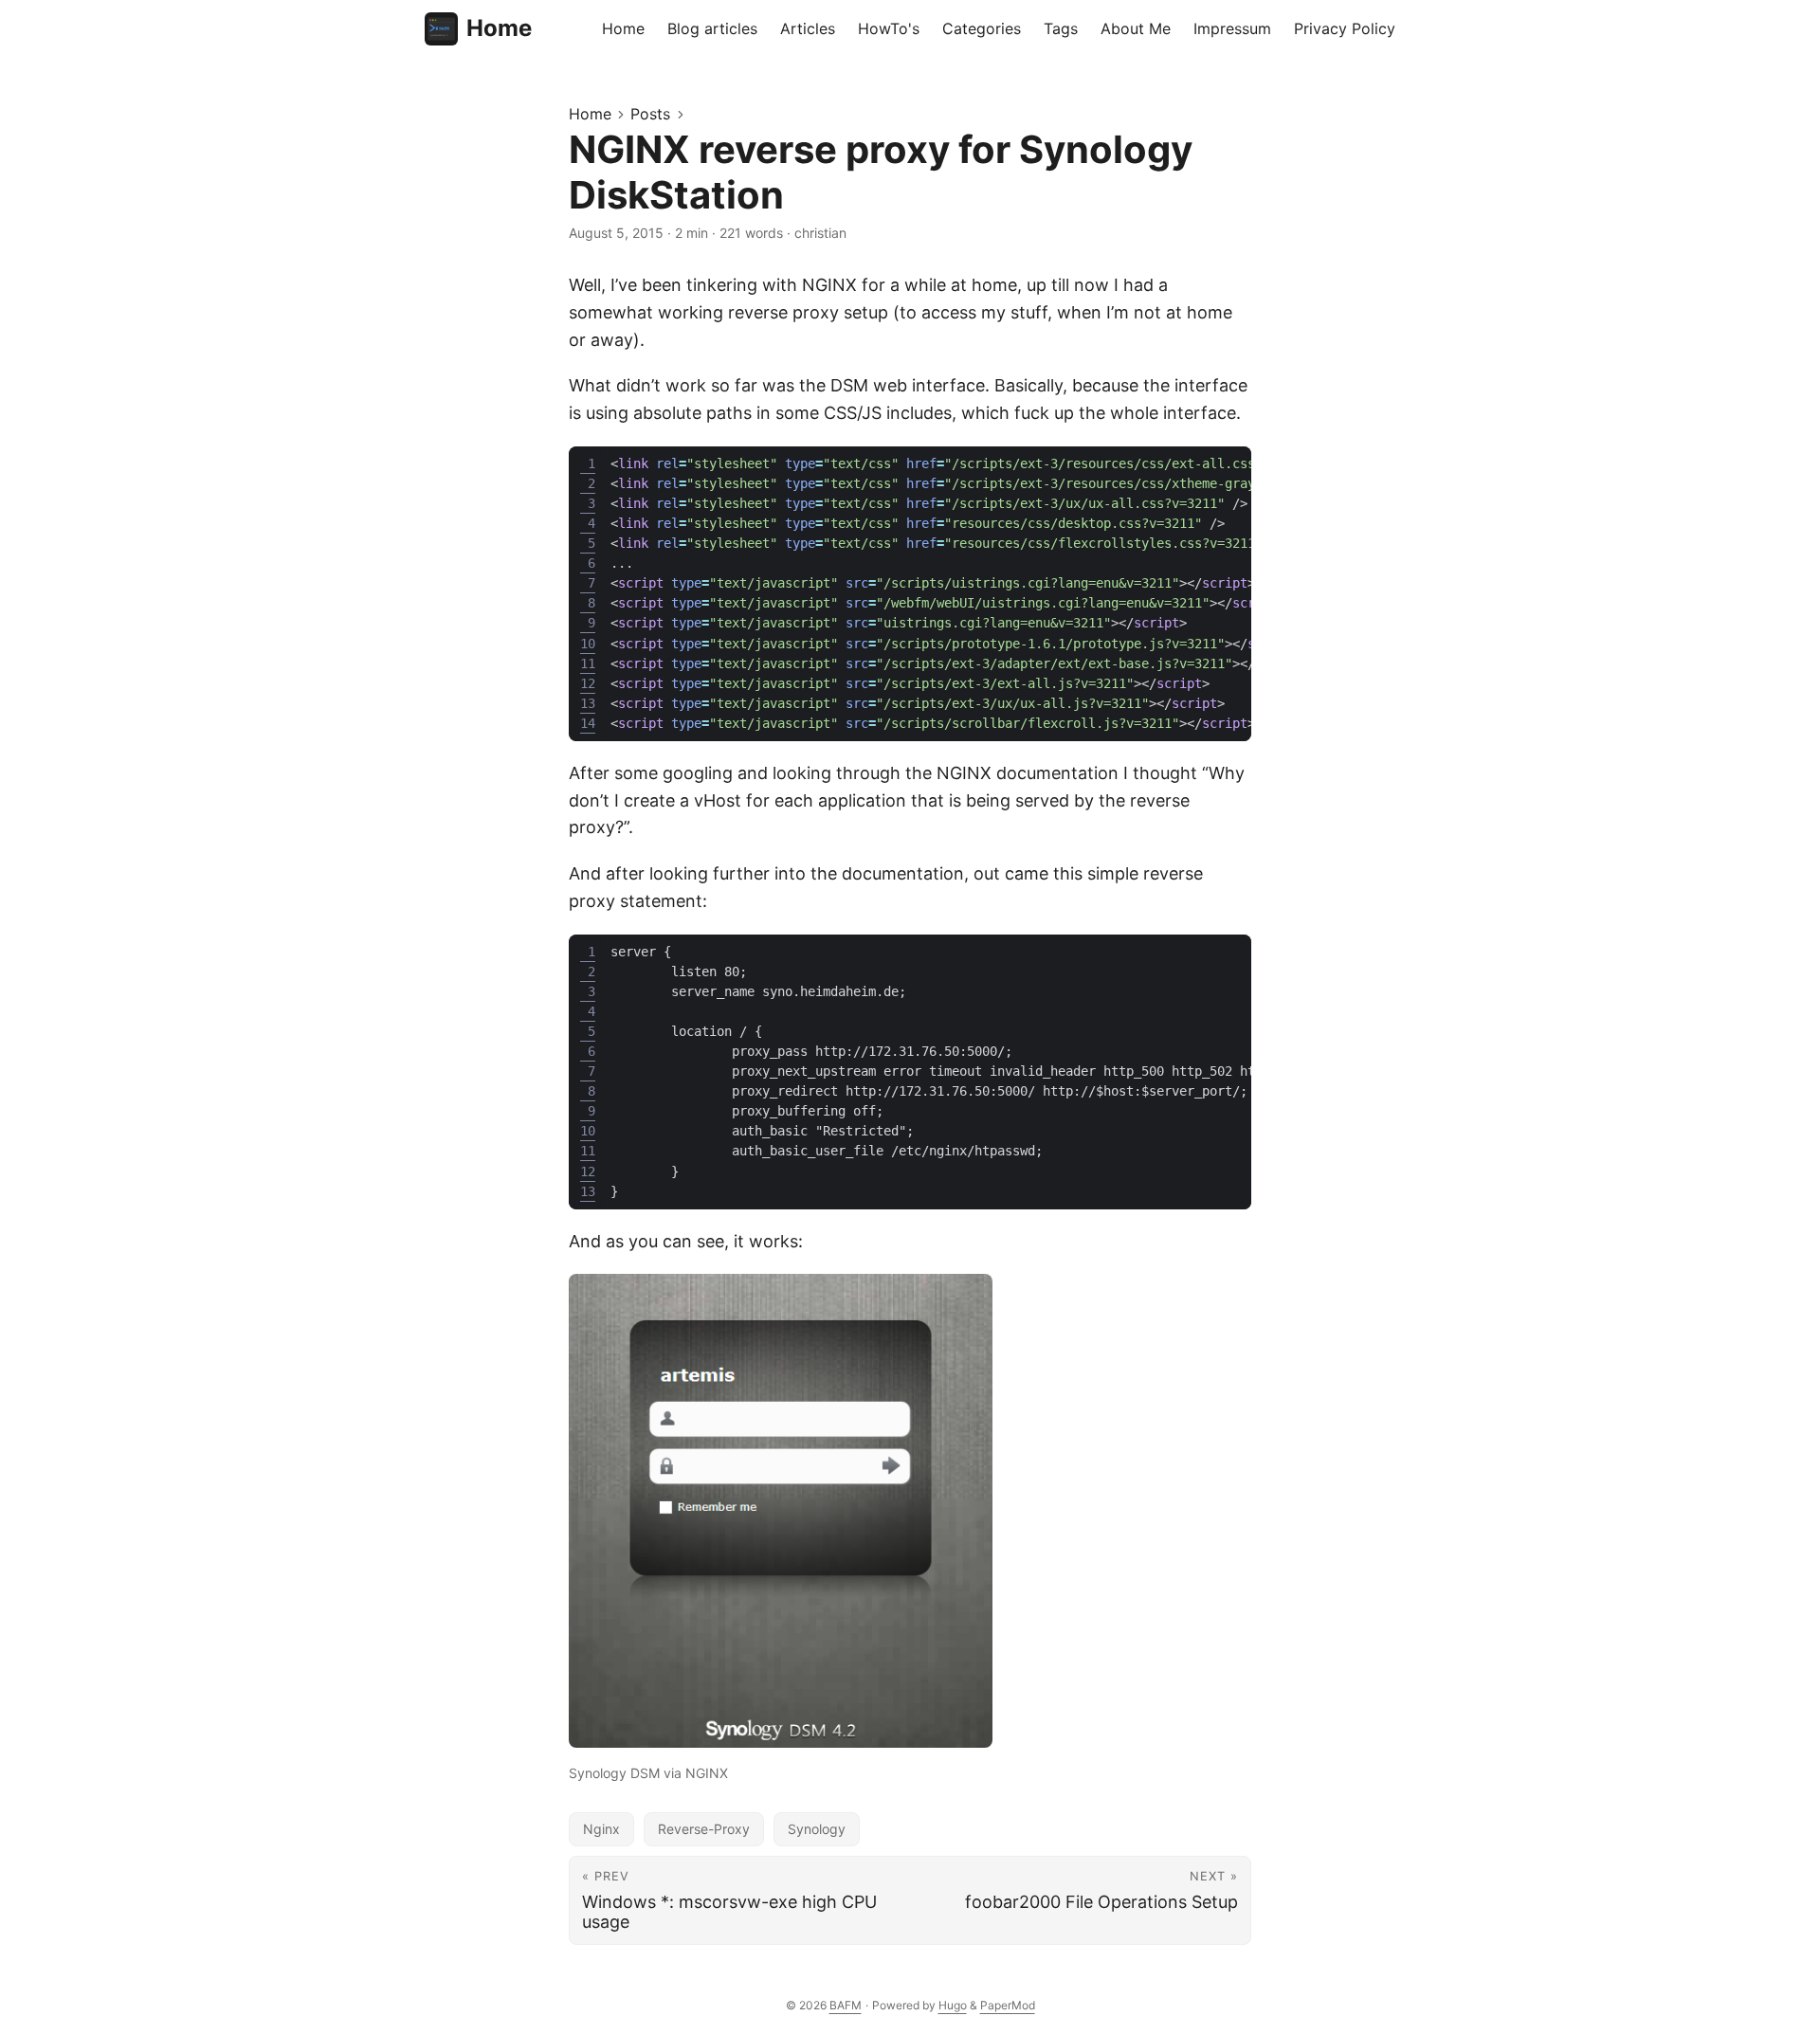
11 (588, 663)
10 (588, 644)
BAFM (846, 2005)
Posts (650, 114)
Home (499, 28)
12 (588, 683)
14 (588, 723)
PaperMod (1008, 2005)
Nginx (601, 1829)
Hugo (953, 2005)
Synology (817, 1829)
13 (588, 703)
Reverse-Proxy (704, 1829)
